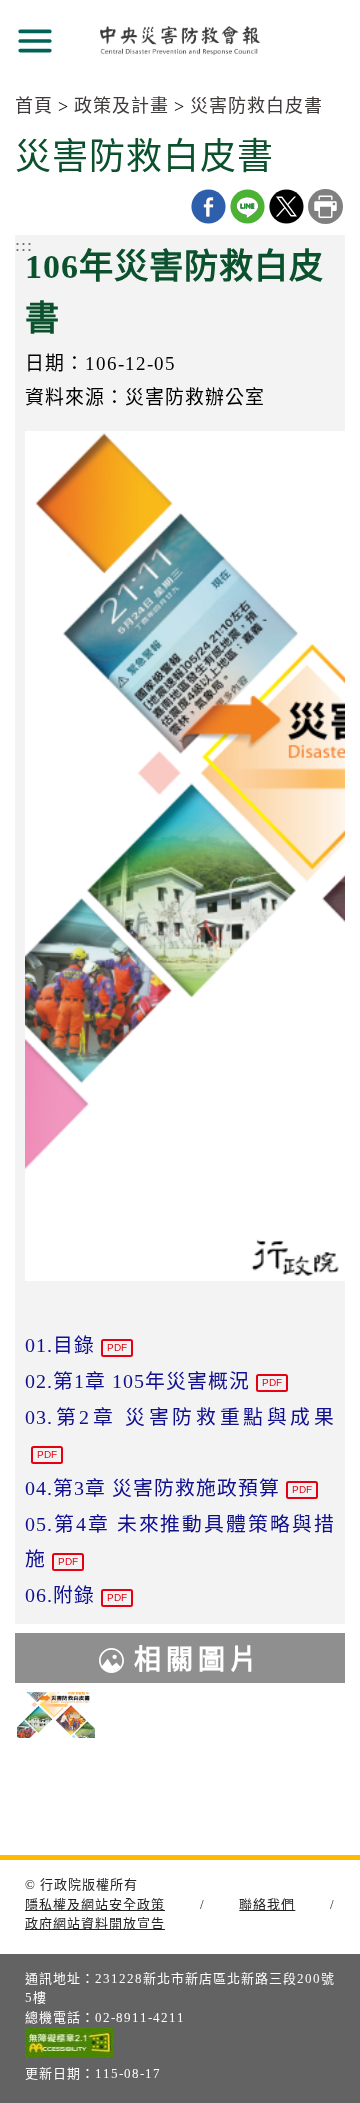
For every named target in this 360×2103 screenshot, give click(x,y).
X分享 (286, 206)
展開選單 (35, 41)
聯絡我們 (267, 1904)
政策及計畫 (121, 106)
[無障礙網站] (69, 2045)
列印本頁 (325, 206)
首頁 (34, 106)
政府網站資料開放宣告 (95, 1923)
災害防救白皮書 (256, 106)
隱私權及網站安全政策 (95, 1904)
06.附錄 (76, 1595)
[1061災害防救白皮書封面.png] (56, 1715)
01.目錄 (76, 1345)
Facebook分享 (208, 206)
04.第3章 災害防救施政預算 (168, 1488)
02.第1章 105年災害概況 (153, 1381)
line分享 (247, 206)
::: (24, 245)
